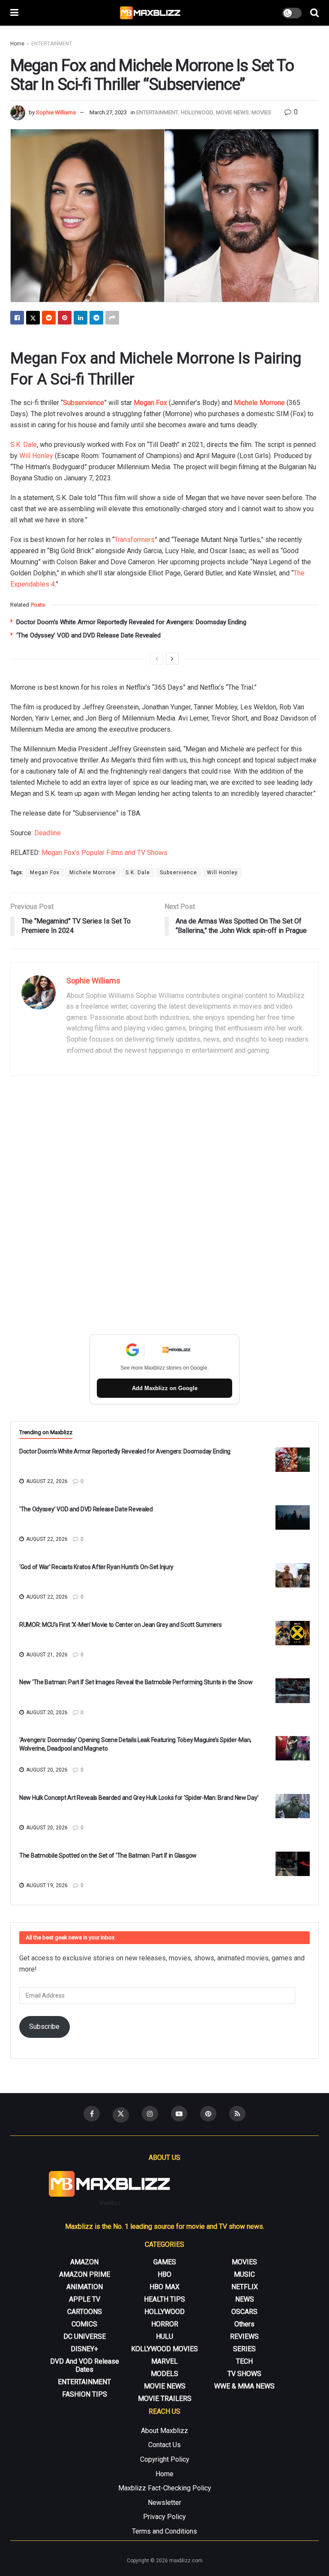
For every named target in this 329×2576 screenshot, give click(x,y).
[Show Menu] (14, 13)
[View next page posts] (172, 659)
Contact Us (164, 2445)
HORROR (165, 2324)
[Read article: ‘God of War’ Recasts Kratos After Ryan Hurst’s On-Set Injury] (293, 1575)
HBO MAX (164, 2287)
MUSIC (244, 2274)
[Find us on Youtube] (179, 2114)
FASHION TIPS (85, 2394)
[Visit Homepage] (151, 13)
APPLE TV (85, 2299)
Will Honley (36, 456)
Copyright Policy (165, 2459)
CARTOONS (85, 2312)
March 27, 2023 (108, 112)
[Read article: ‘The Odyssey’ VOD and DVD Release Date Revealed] (293, 1517)
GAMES (165, 2262)
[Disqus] (164, 1207)
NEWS (245, 2299)
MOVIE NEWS (232, 112)
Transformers (135, 540)
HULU (164, 2336)
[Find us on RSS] (237, 2114)
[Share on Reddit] (49, 318)
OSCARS (244, 2312)
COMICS (84, 2324)
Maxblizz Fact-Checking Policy (165, 2488)
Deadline (48, 833)
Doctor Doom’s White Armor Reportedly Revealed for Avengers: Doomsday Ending (131, 622)
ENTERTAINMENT (52, 44)
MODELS (164, 2374)
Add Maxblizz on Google (165, 1388)
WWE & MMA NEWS (244, 2386)
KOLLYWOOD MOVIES (164, 2349)
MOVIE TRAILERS (165, 2399)
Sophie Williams (56, 112)
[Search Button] (314, 13)
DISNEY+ (84, 2349)
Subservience (178, 873)
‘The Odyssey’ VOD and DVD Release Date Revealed (88, 635)
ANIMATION (85, 2287)
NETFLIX (245, 2287)
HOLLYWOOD (197, 112)
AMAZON (84, 2262)
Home (17, 44)
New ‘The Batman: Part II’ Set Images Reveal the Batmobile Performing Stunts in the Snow (136, 1682)
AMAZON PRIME (85, 2274)
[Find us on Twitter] (121, 2115)
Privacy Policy (164, 2517)
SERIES (244, 2349)
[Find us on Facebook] (92, 2114)
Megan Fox (150, 403)
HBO (164, 2274)
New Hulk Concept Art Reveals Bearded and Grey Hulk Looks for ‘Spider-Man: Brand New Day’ (139, 1798)
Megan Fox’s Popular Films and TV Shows (105, 853)
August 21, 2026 (46, 1655)
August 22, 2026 (46, 1481)
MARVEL (164, 2361)
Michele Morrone (259, 403)
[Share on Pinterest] (65, 318)
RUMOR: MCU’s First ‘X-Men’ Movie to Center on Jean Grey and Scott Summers (121, 1625)
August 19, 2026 (46, 1885)
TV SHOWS (244, 2374)
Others (244, 2324)
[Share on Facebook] (17, 318)
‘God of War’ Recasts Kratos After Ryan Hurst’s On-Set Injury (96, 1567)
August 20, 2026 (46, 1712)
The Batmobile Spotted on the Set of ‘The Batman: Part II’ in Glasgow (108, 1855)
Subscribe (44, 2027)
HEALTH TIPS (164, 2299)
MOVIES (261, 112)
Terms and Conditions (164, 2531)
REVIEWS (244, 2336)
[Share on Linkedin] (81, 318)
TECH (244, 2361)
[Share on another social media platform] (112, 318)
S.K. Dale (24, 445)
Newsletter (164, 2503)
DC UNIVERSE (85, 2336)
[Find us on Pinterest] (208, 2114)
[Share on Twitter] (33, 318)
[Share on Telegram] (96, 318)
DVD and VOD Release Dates (85, 2365)
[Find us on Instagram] (150, 2114)
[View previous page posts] (157, 659)
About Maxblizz (164, 2431)
